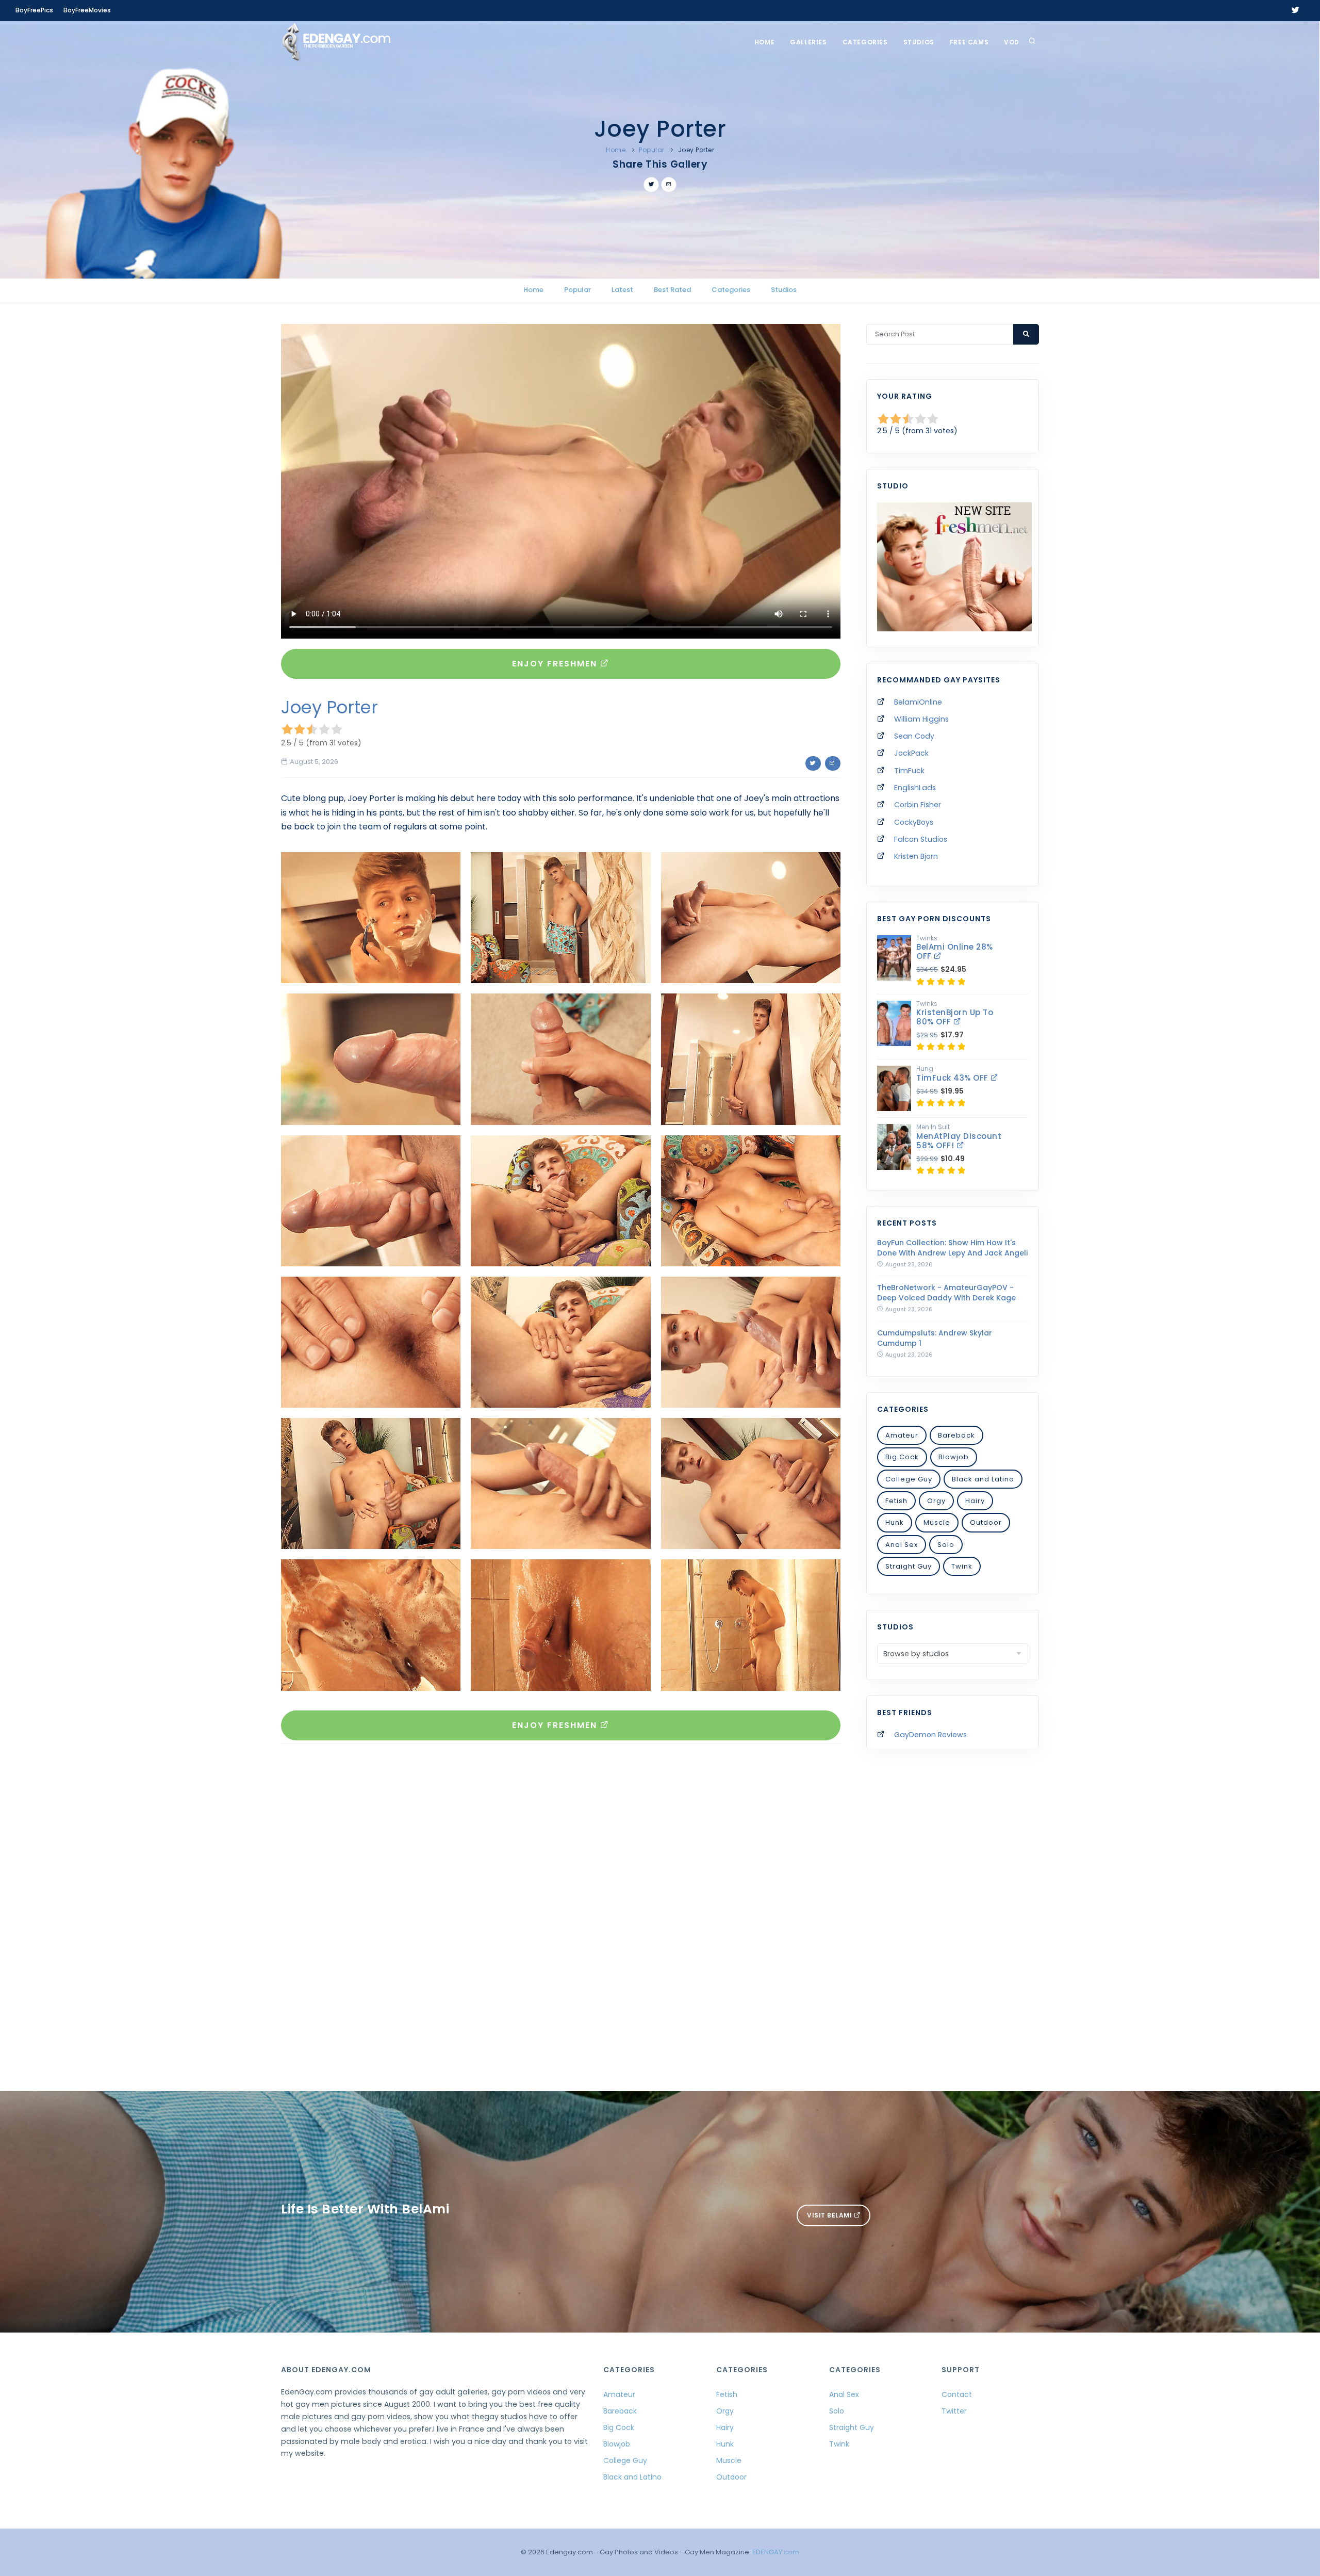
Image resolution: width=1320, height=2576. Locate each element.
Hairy (975, 1501)
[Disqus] (561, 1894)
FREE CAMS (969, 42)
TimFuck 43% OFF (953, 1078)
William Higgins (921, 719)
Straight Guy (909, 1566)
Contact (957, 2394)
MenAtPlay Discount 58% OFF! (959, 1141)
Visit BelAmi (830, 2215)
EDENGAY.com (776, 2552)
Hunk (895, 1522)
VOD (1012, 42)
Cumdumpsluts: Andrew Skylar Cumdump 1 (935, 1338)
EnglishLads (915, 788)
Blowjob (954, 1457)
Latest (622, 290)
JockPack (911, 753)
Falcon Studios (921, 839)
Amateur (902, 1435)
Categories (865, 42)
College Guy (909, 1479)
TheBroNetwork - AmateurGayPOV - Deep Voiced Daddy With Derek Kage (946, 1293)
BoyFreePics (34, 10)
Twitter (954, 2411)
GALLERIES (808, 42)
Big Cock (902, 1457)
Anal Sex (902, 1545)
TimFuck (909, 771)
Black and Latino (983, 1479)
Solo (946, 1545)
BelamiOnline (918, 702)
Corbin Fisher (918, 805)
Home (764, 42)
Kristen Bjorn (916, 856)
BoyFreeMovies (87, 10)
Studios (919, 42)
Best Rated (672, 290)
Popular (652, 150)
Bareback (956, 1435)
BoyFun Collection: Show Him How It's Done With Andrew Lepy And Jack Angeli (952, 1248)
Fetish (896, 1501)
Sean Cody (914, 736)
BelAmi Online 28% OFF (955, 951)
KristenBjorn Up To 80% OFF (955, 1017)
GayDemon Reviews (930, 1735)
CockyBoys (914, 822)
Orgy (936, 1501)
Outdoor (986, 1522)
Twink (962, 1566)
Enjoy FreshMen (556, 664)
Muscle (937, 1522)
